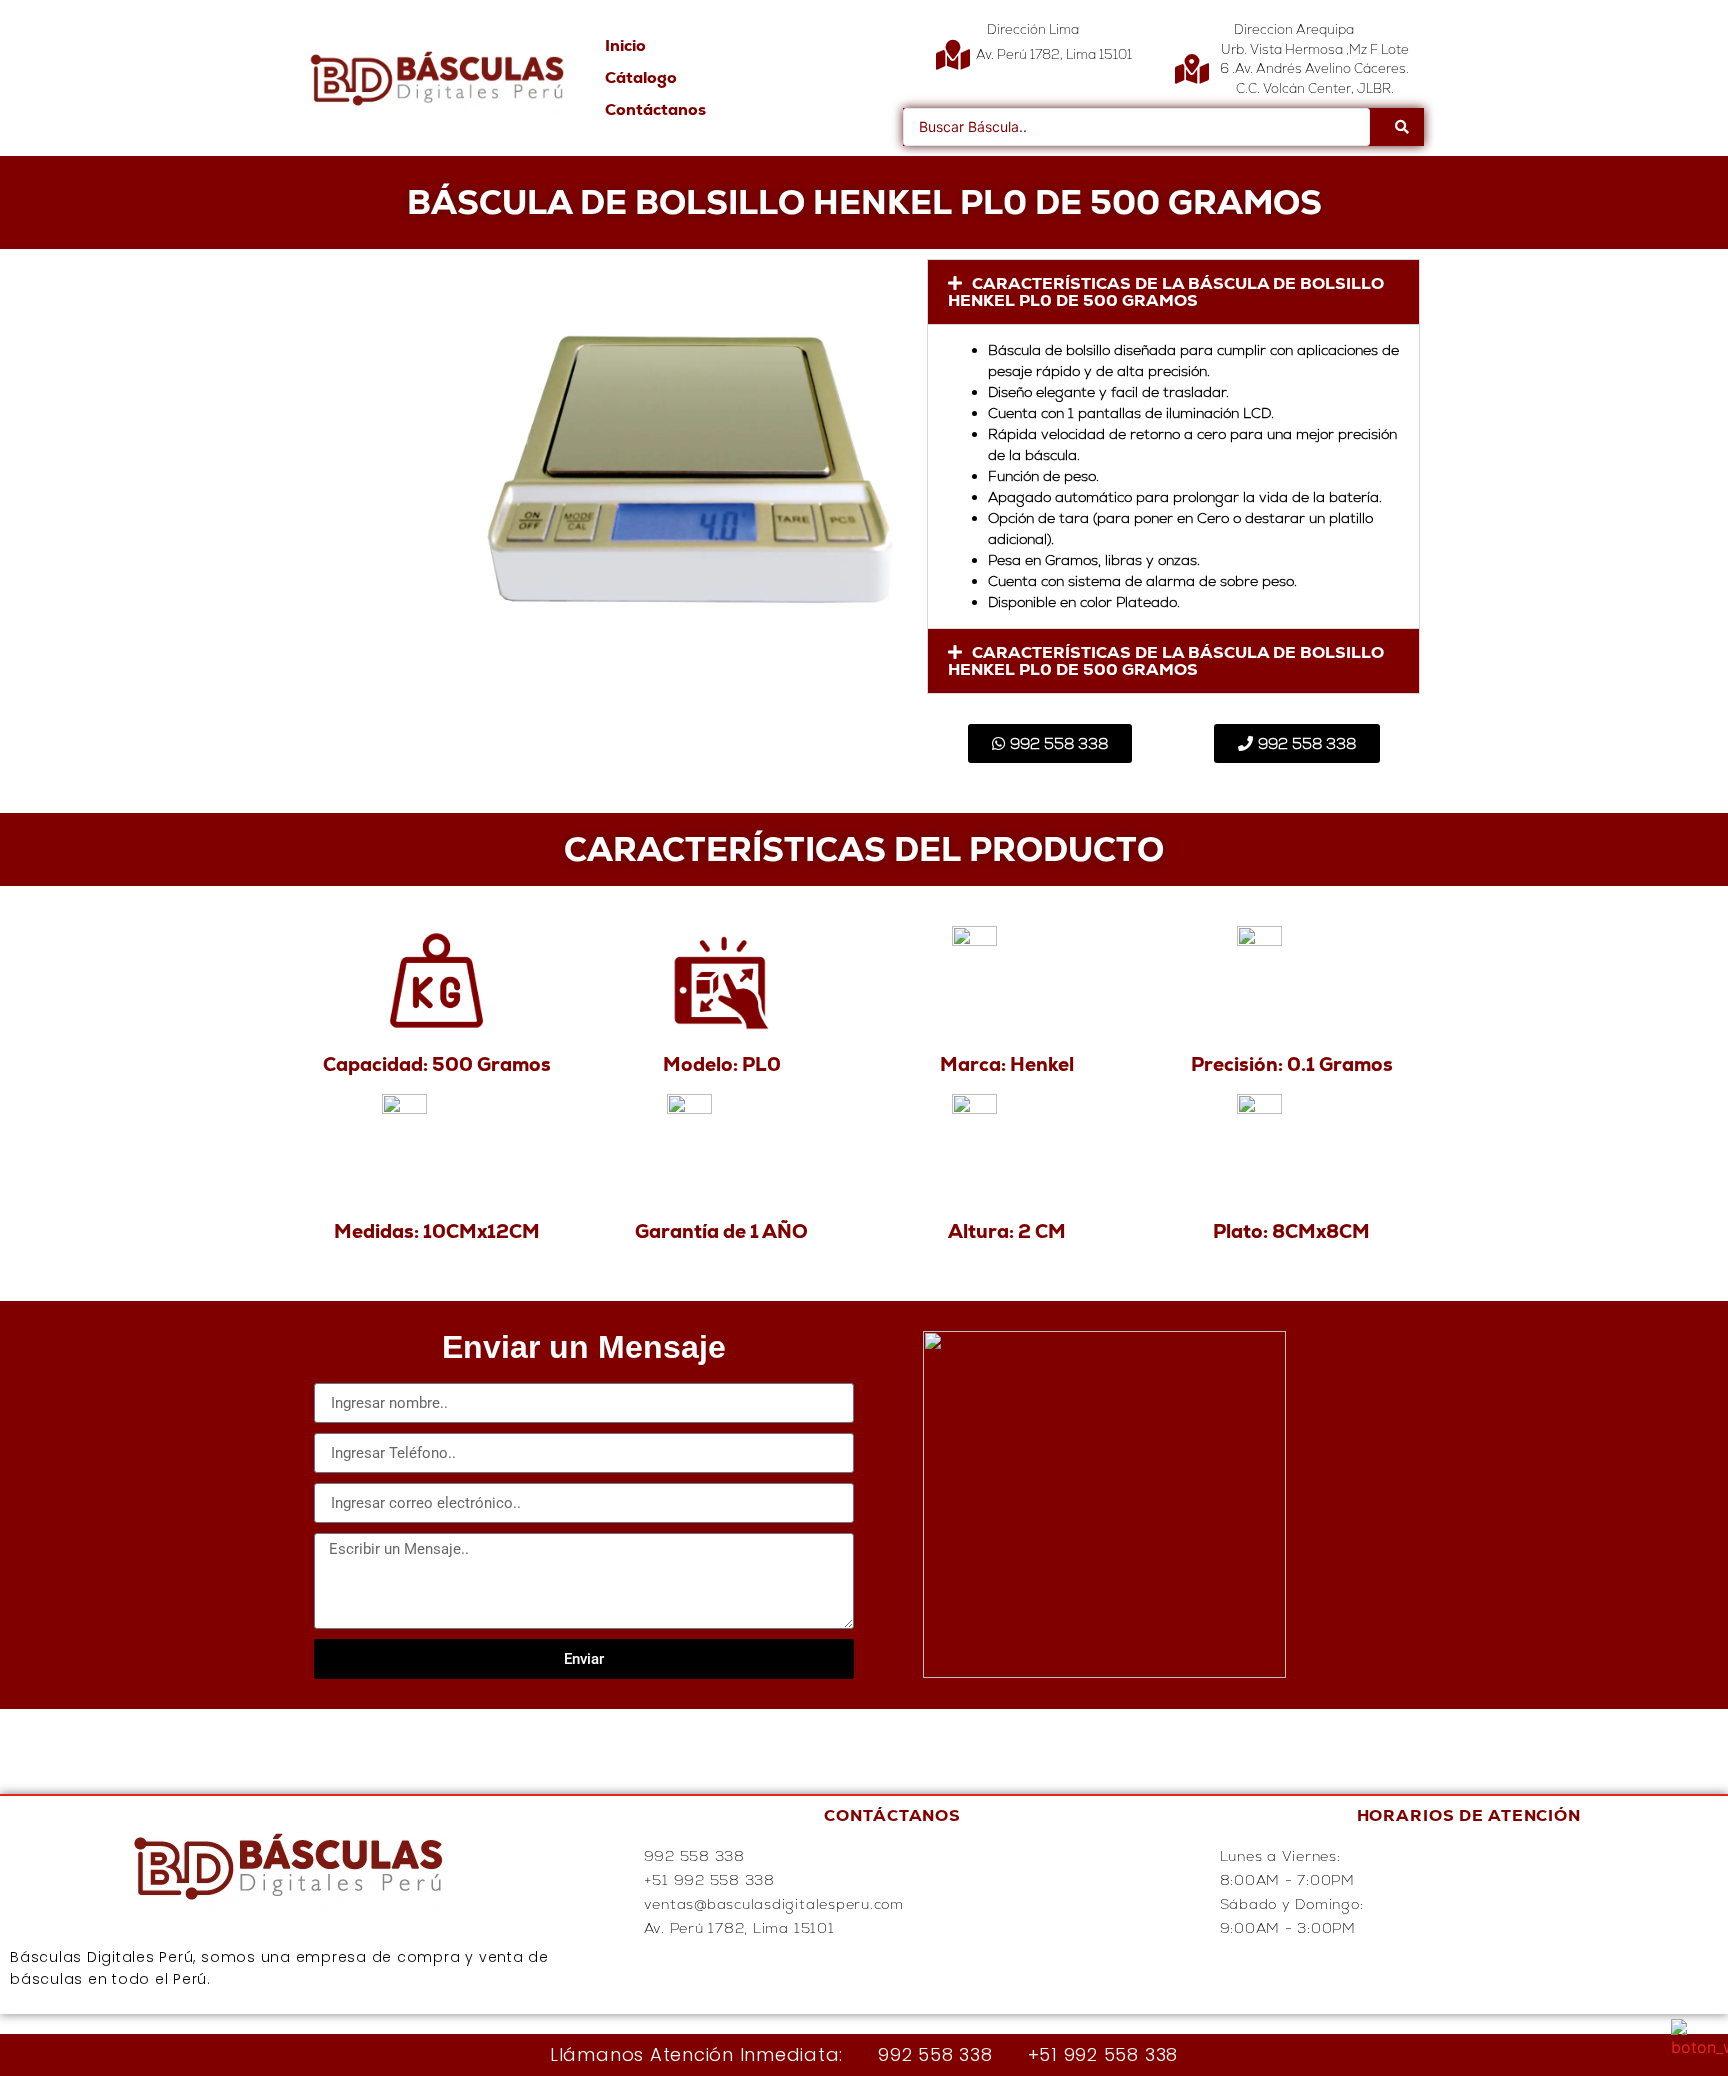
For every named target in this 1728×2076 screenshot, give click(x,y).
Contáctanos (655, 109)
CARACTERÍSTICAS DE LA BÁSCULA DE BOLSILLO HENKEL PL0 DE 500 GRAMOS (1166, 292)
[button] (1173, 292)
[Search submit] (1402, 127)
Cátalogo (641, 77)
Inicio (625, 45)
